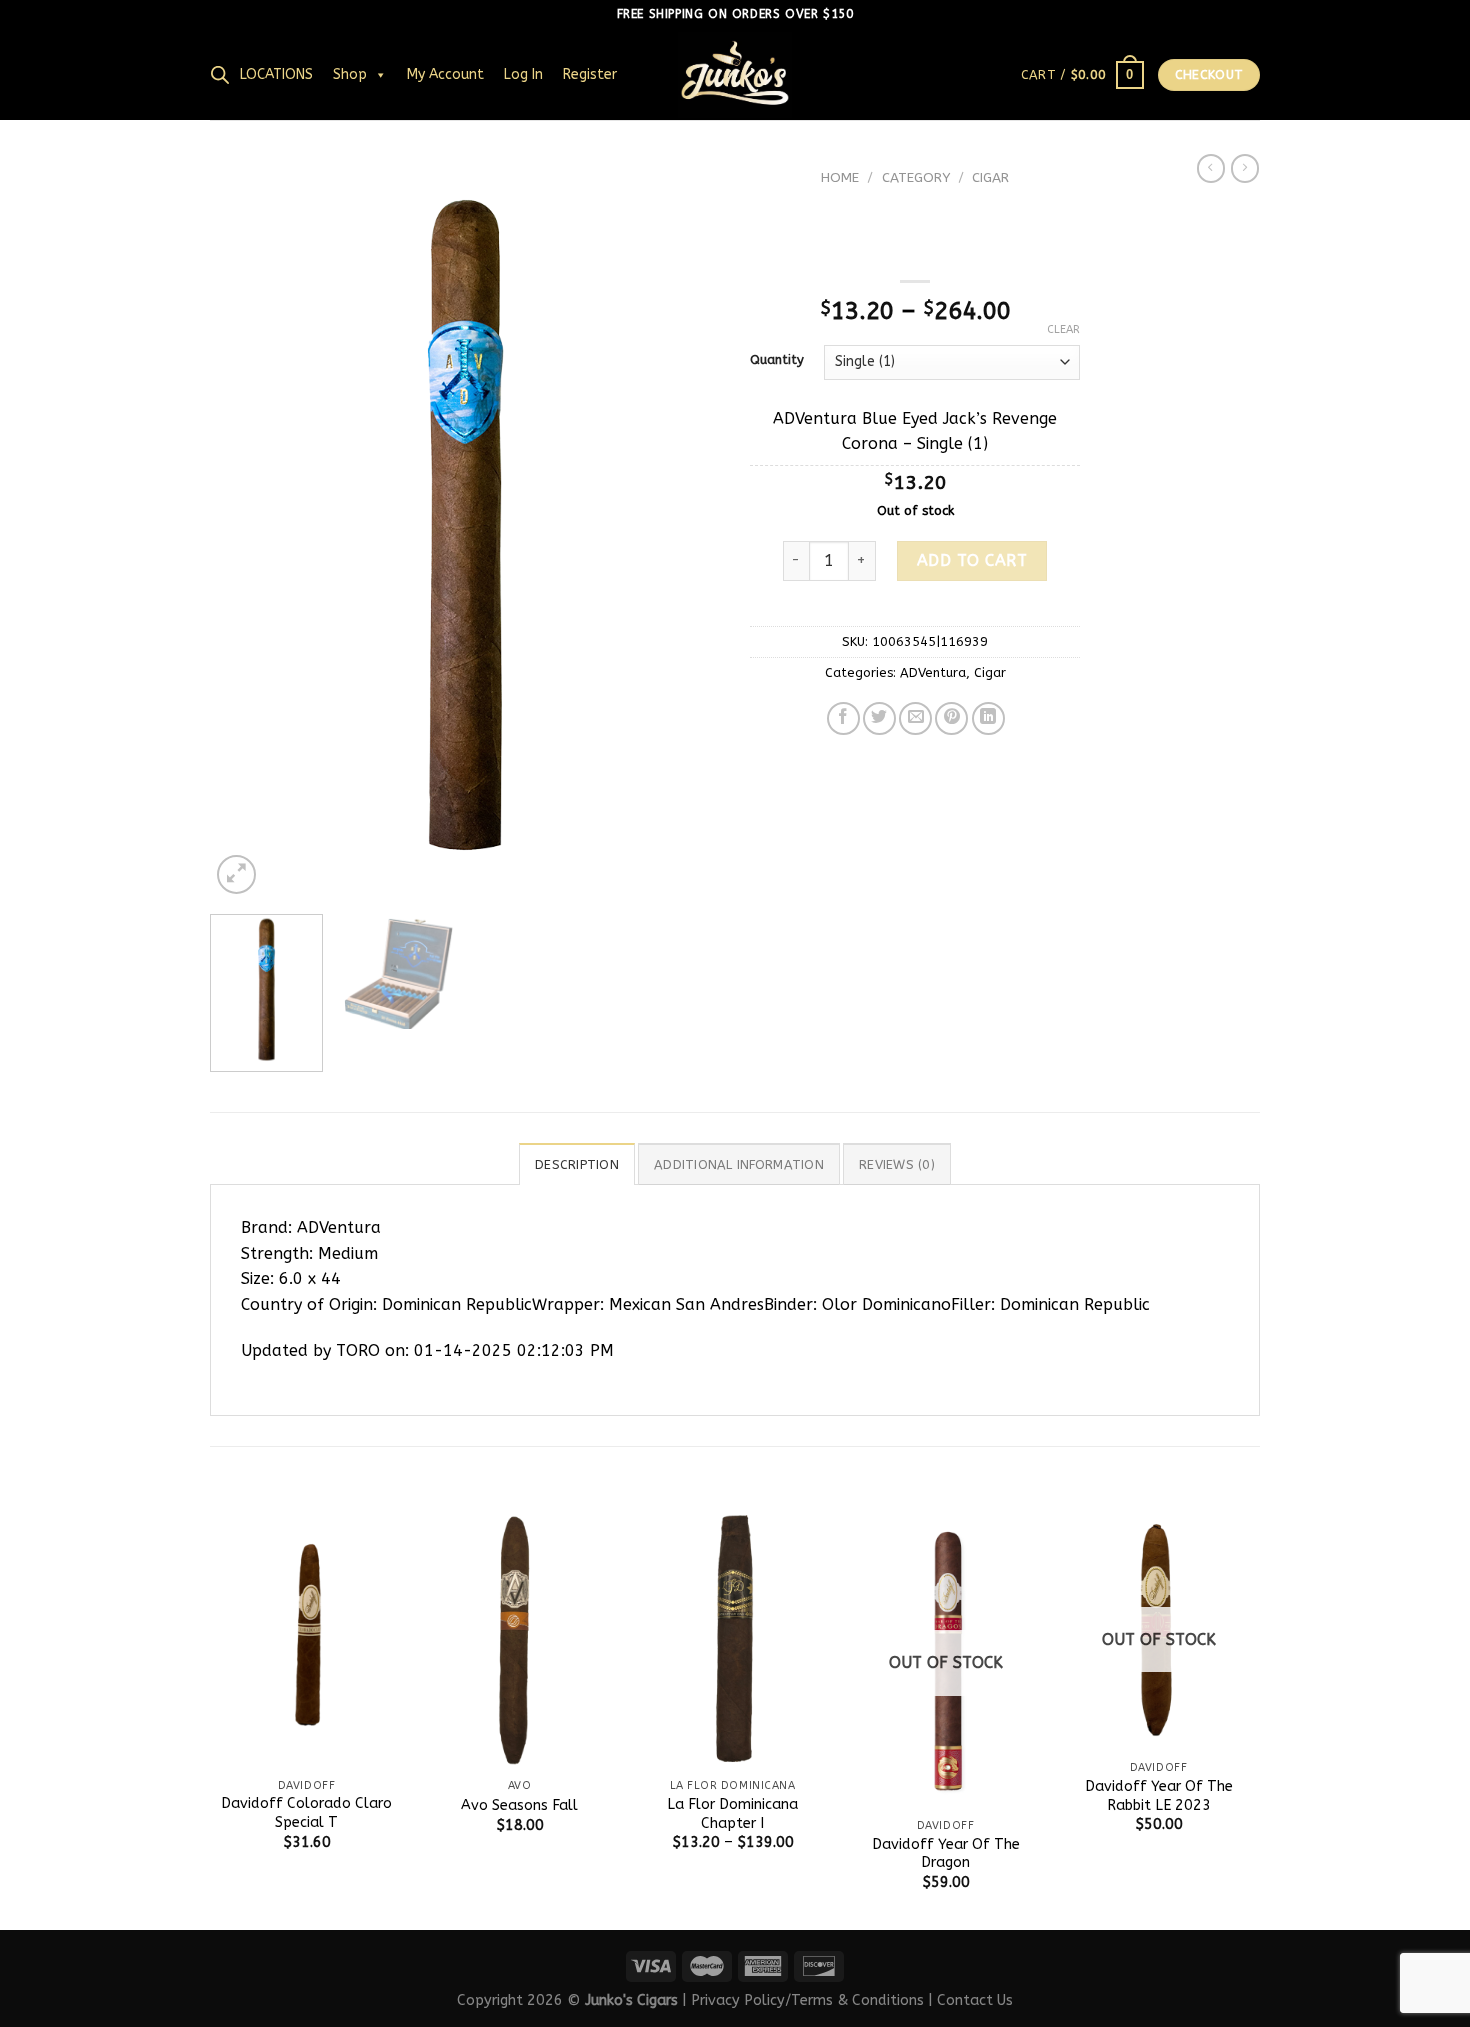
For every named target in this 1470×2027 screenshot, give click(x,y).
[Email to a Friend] (915, 718)
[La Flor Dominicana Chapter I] (732, 1640)
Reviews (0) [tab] (897, 1164)
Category (916, 177)
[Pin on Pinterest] (951, 718)
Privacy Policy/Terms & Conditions (807, 2000)
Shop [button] (350, 74)
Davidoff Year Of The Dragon (946, 1854)
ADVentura (933, 672)
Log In (523, 74)
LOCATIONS (276, 74)
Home (840, 177)
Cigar (990, 177)
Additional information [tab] (739, 1164)
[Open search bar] (220, 75)
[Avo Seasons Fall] (519, 1640)
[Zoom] (236, 874)
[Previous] (245, 530)
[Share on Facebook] (843, 718)
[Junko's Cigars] (735, 75)
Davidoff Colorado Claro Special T (306, 1813)
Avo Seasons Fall (519, 1805)
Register (590, 74)
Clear (1063, 329)
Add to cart (972, 560)
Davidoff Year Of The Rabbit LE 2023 (1159, 1796)
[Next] (685, 530)
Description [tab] (577, 1164)
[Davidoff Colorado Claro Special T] (306, 1640)
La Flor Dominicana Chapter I (732, 1814)
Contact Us (975, 2000)
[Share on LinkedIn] (988, 718)
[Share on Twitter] (879, 718)
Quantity (777, 360)
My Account (445, 74)
